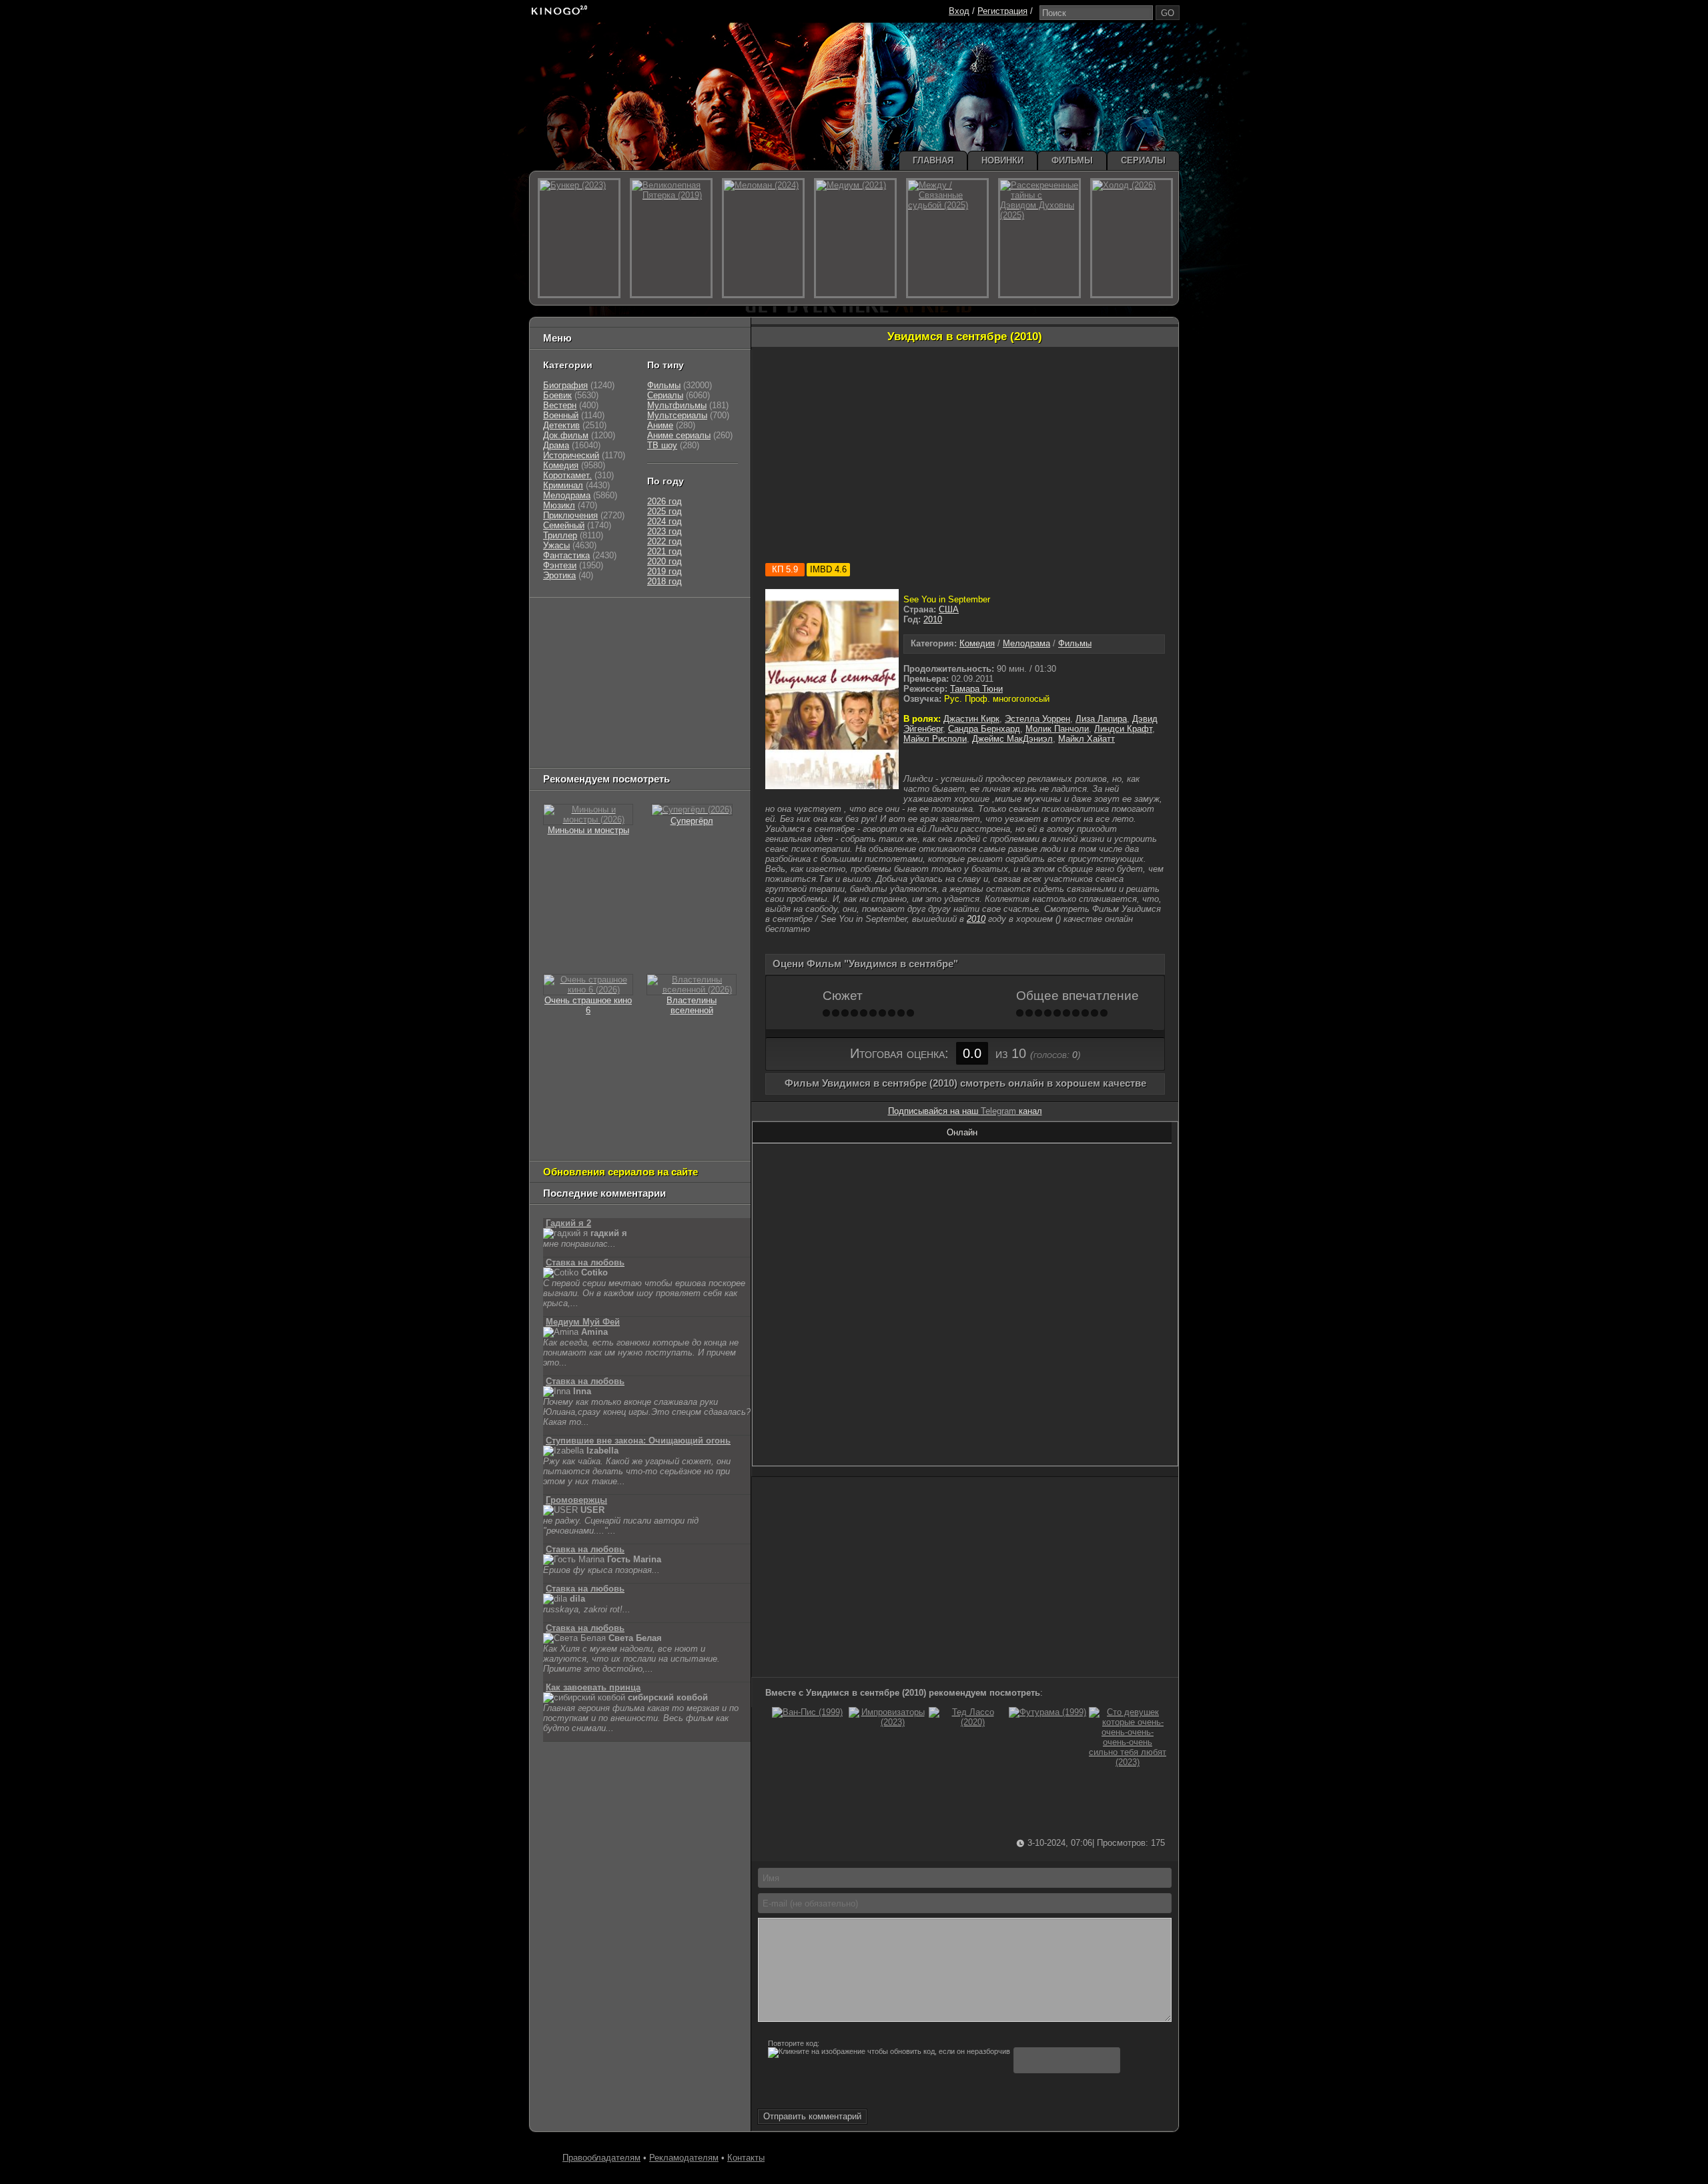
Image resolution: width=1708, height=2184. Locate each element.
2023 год (665, 531)
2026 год (665, 501)
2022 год (665, 541)
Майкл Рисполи (935, 739)
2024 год (665, 521)
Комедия (977, 643)
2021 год (665, 551)
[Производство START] (564, 737)
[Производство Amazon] (608, 671)
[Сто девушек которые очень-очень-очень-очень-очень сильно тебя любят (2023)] (1128, 1762)
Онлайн (962, 1132)
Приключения (570, 515)
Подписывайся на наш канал (965, 1111)
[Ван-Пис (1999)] (807, 1712)
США (949, 609)
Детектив (561, 425)
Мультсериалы (677, 415)
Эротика (559, 575)
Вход (959, 11)
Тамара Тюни (976, 689)
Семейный (564, 525)
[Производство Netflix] (577, 704)
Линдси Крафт (1123, 729)
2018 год (665, 581)
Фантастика (566, 555)
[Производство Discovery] (577, 654)
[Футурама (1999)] (1047, 1712)
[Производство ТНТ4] (699, 621)
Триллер (560, 535)
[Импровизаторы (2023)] (887, 1722)
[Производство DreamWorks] (600, 687)
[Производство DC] (685, 704)
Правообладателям (601, 2158)
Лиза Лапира (1101, 719)
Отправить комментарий (812, 2116)
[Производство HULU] (564, 621)
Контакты (746, 2158)
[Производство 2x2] (560, 637)
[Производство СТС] (604, 621)
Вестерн (560, 405)
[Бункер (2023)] (579, 238)
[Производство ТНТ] (625, 637)
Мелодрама (1026, 643)
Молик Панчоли (1057, 729)
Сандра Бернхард (984, 729)
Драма (556, 445)
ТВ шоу (662, 445)
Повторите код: (794, 2043)
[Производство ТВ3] (591, 637)
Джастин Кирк (971, 719)
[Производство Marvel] (570, 721)
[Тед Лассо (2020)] (967, 1722)
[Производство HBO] (678, 687)
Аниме (660, 425)
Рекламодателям (684, 2158)
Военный (561, 415)
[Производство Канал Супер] (577, 754)
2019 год (665, 571)
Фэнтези (560, 565)
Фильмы (1075, 643)
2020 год (665, 561)
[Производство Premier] (705, 721)
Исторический (571, 455)
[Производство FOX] (560, 671)
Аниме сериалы (679, 435)
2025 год (665, 511)
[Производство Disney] (641, 704)
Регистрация (1002, 11)
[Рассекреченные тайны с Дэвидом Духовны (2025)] (1039, 238)
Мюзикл (559, 505)
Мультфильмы (677, 405)
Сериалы (665, 395)
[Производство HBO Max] (682, 737)
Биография (565, 385)
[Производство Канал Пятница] (638, 754)
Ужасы (556, 545)
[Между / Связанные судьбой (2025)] (947, 238)
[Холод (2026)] (1132, 238)
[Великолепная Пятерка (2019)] (671, 238)
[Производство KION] (649, 621)
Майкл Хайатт (1087, 739)
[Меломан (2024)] (763, 238)
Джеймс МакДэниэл (1012, 739)
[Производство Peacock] (621, 737)
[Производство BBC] (712, 654)
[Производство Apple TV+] (662, 671)
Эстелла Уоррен (1037, 719)
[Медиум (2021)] (855, 238)
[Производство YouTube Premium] (683, 637)
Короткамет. (567, 475)
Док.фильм (566, 435)
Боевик (557, 395)
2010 (933, 619)
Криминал (563, 485)
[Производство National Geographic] (648, 654)
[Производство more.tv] (634, 721)
